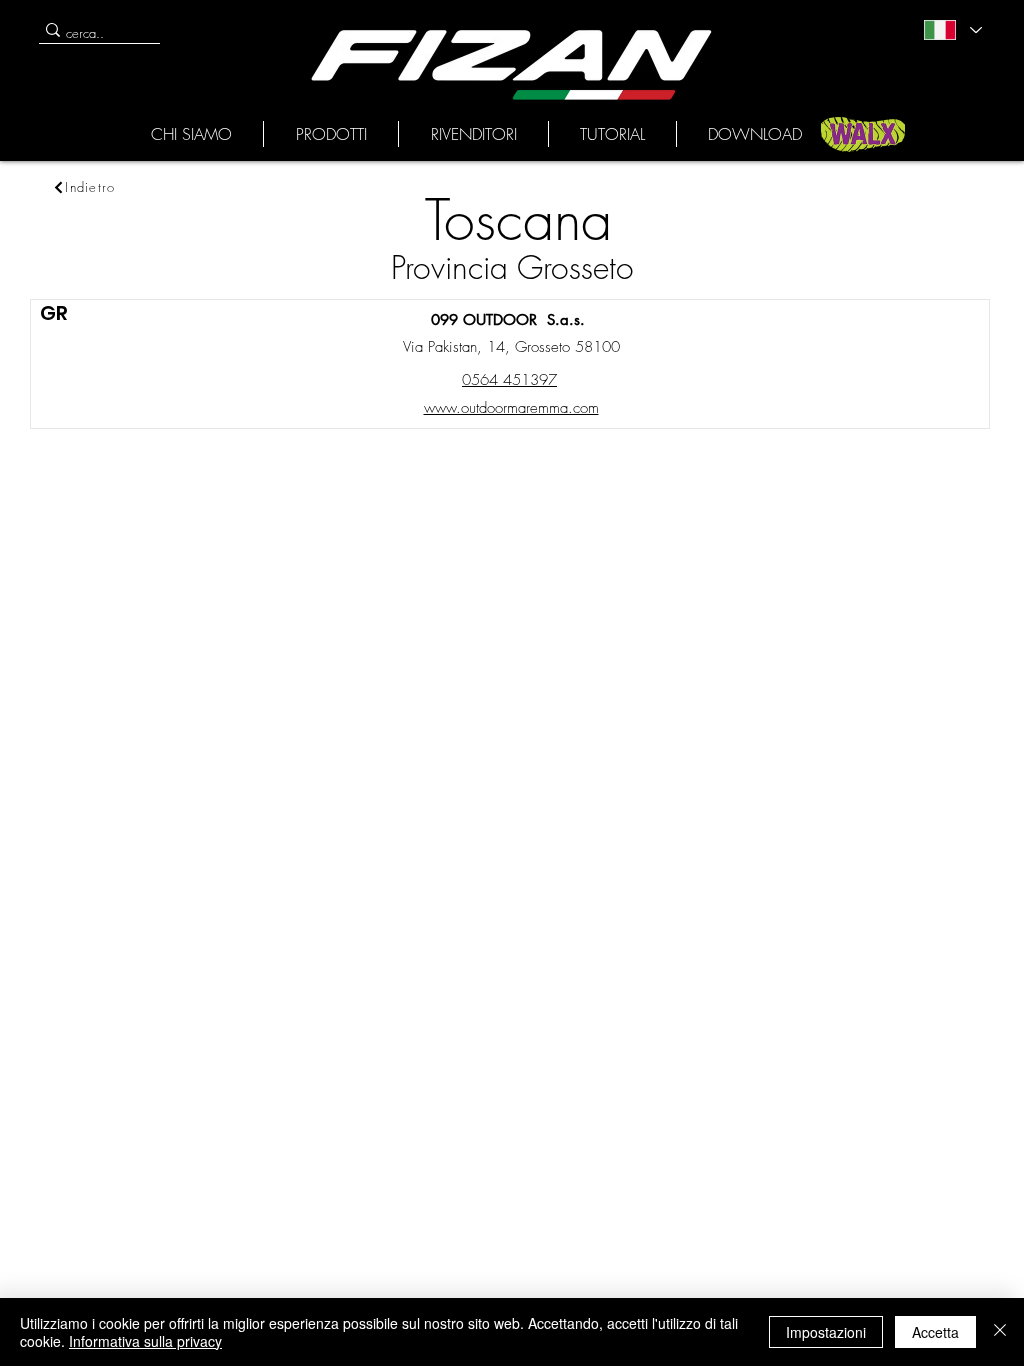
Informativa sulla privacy (145, 1341)
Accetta (935, 1332)
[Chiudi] (1000, 1332)
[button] (191, 134)
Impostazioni (826, 1332)
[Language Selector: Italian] (952, 30)
